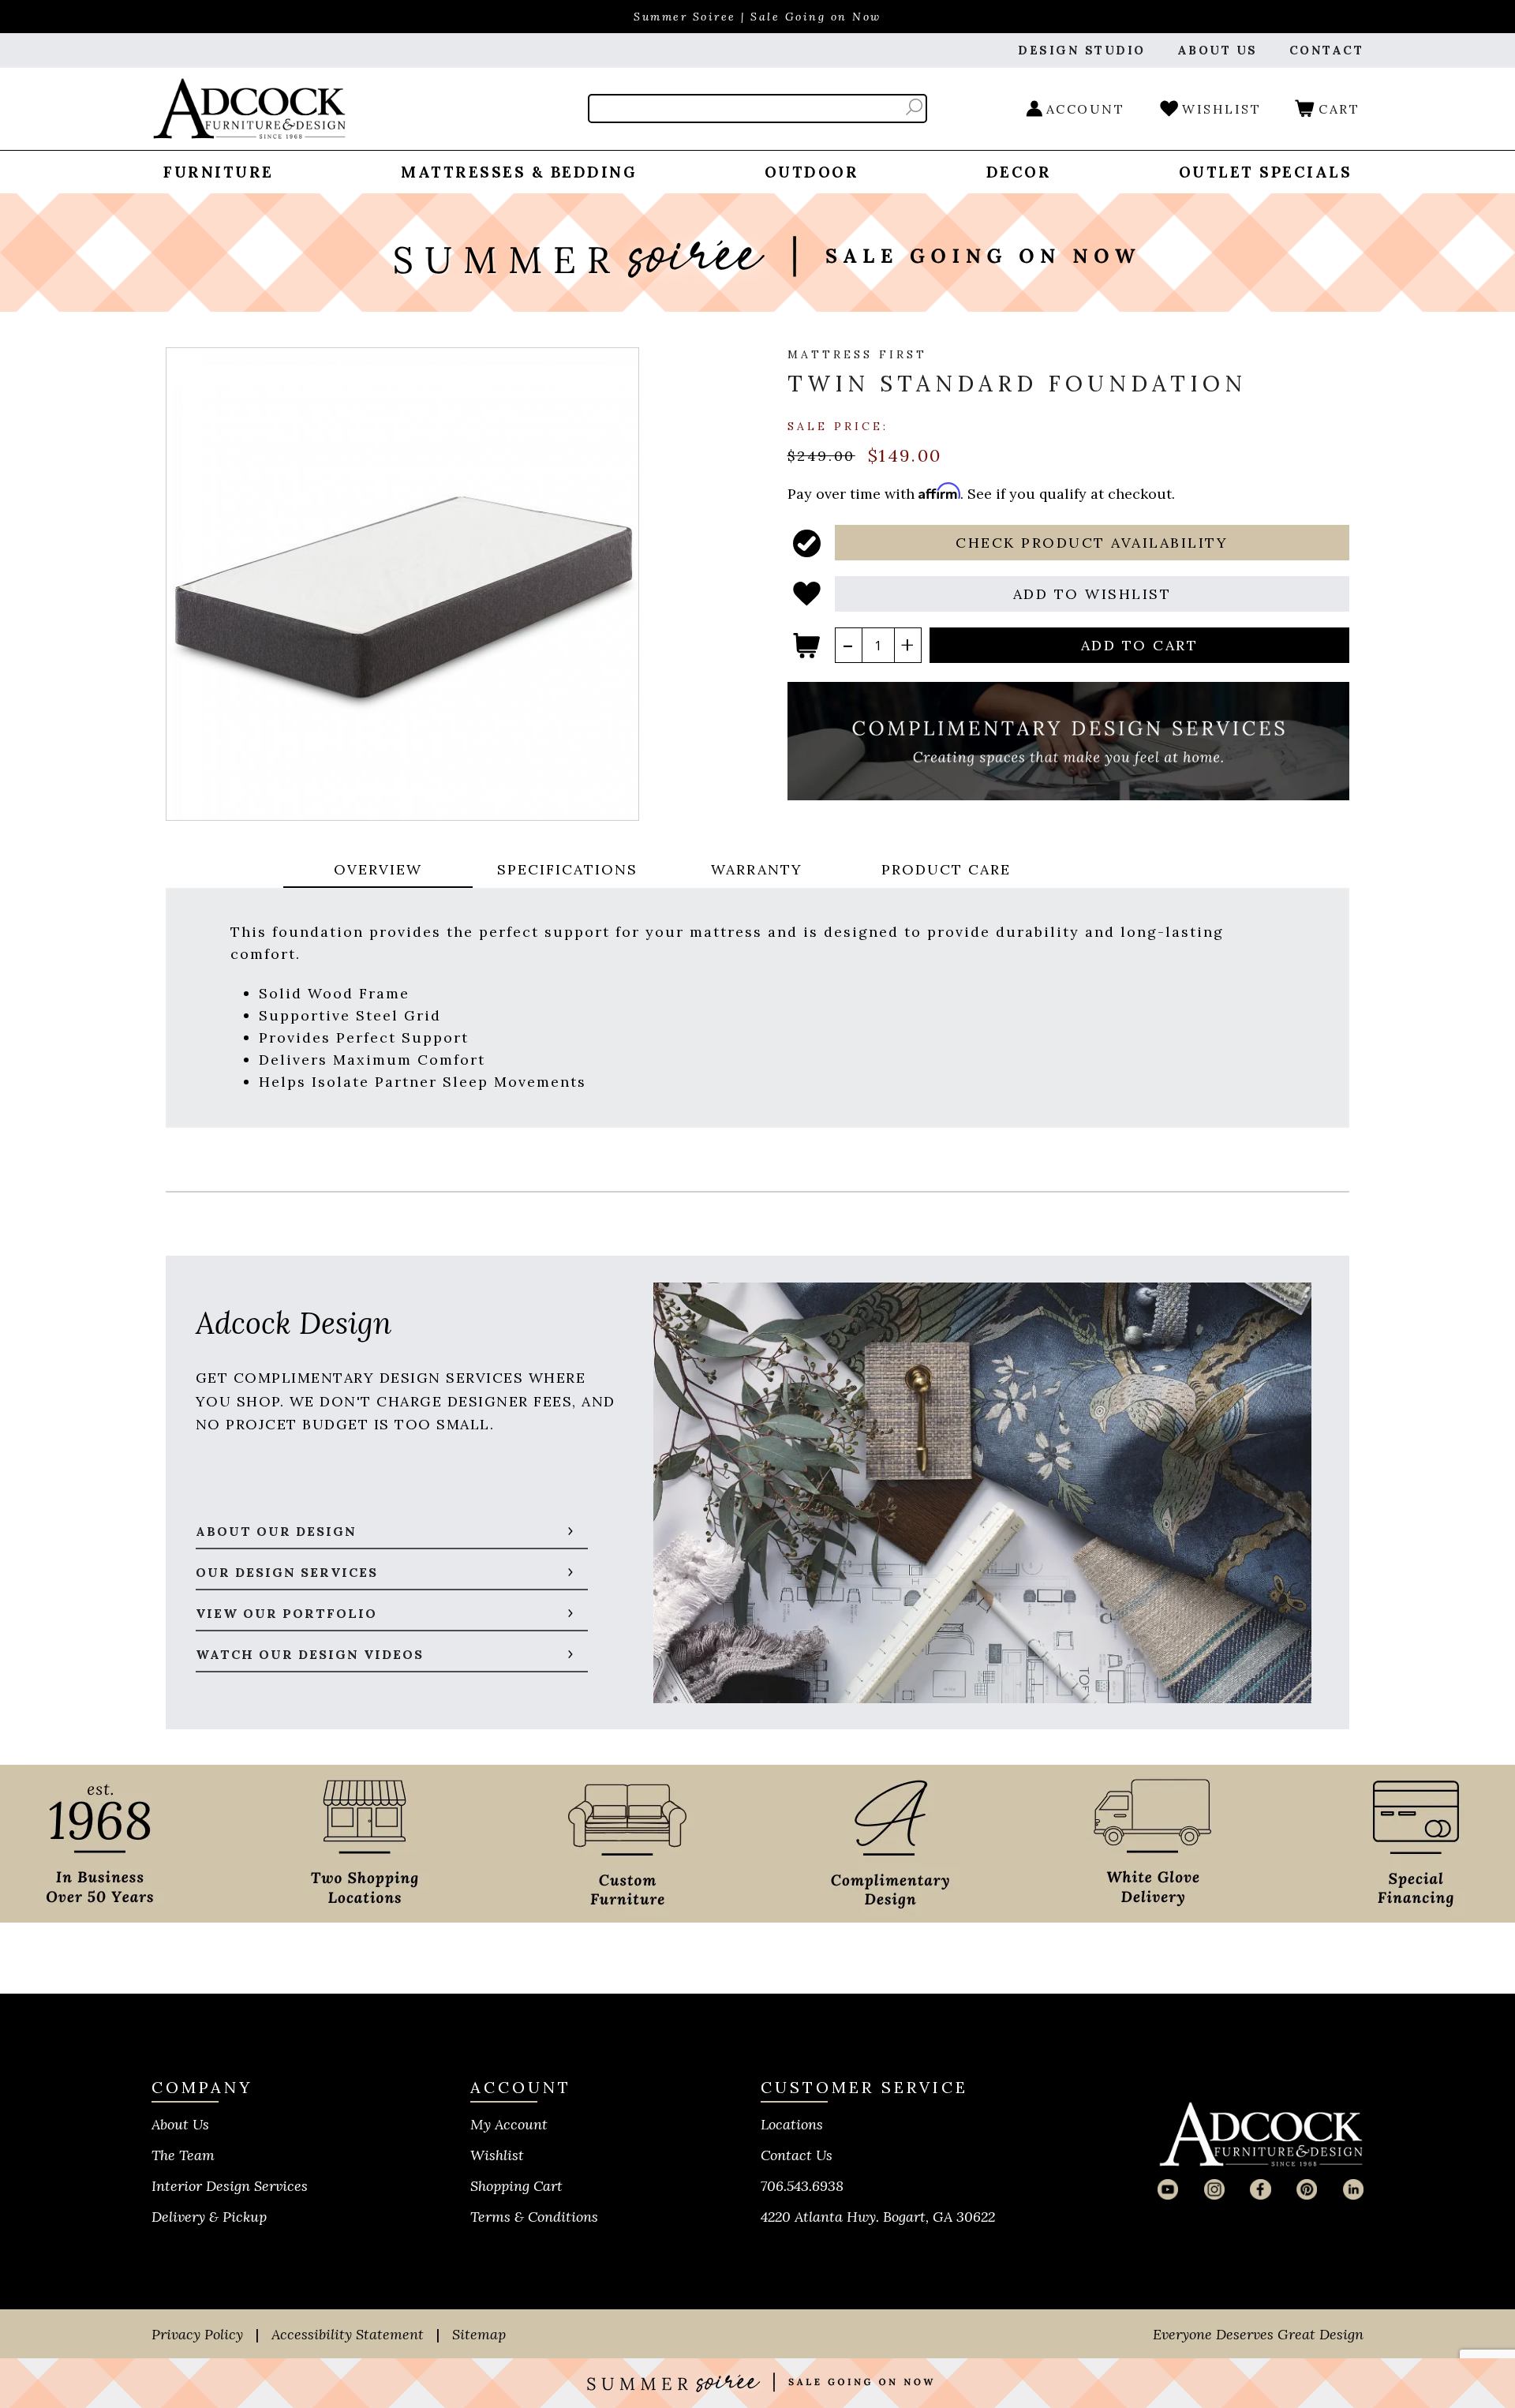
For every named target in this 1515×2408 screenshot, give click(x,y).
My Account (509, 2124)
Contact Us (797, 2155)
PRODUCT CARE (946, 869)
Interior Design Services (230, 2186)
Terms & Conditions (534, 2217)
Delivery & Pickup (209, 2217)
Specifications (567, 869)
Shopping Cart (516, 2186)
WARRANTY (757, 869)
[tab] (378, 871)
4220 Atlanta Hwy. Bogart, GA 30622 (878, 2217)
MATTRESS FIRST (857, 354)
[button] (1092, 543)
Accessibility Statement (348, 2334)
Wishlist (497, 2155)
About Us (180, 2124)
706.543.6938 (802, 2186)
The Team (183, 2155)
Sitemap (479, 2334)
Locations (792, 2124)
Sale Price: (838, 425)
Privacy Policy (197, 2334)
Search (914, 107)
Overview (378, 869)
